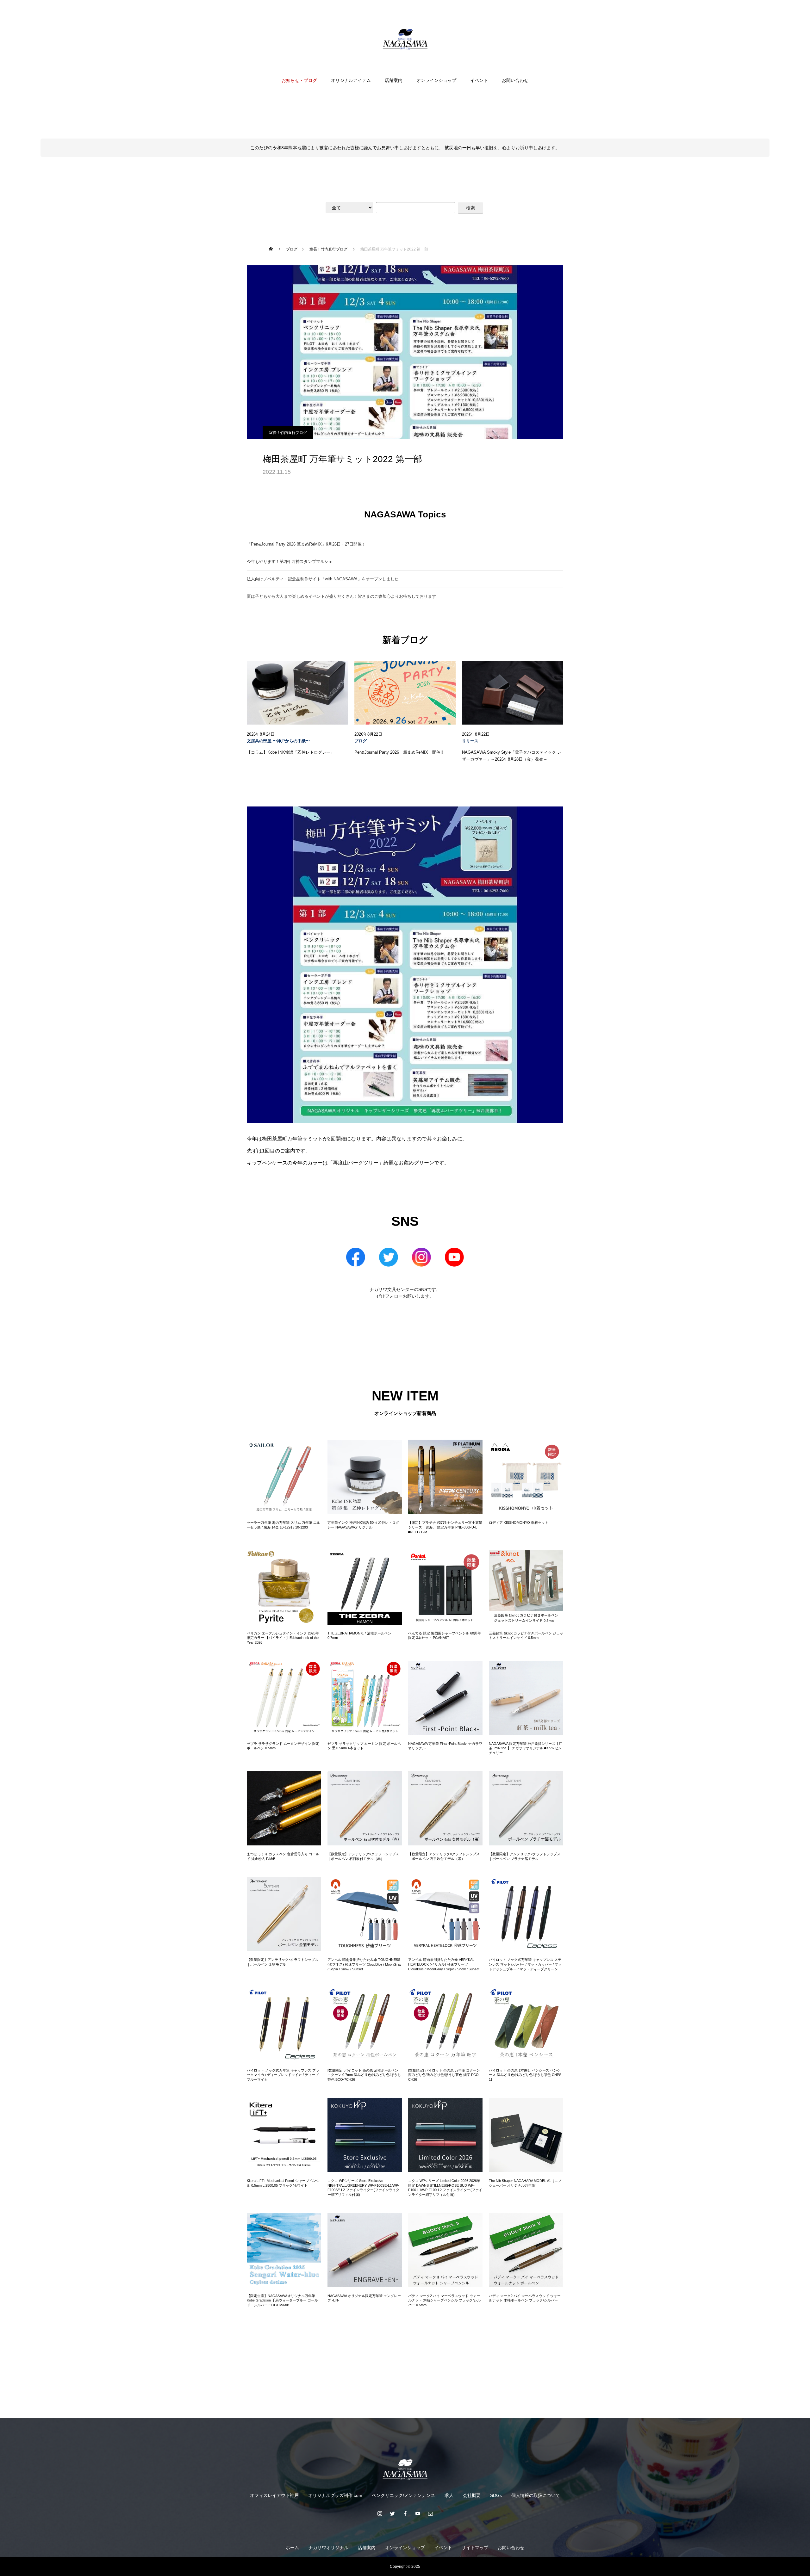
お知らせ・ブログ (299, 80)
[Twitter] (392, 2513)
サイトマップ (475, 2548)
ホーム (292, 2548)
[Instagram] (380, 2513)
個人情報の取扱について (536, 2495)
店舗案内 (394, 80)
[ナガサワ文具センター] (405, 39)
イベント (479, 80)
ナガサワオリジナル (328, 2548)
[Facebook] (405, 2513)
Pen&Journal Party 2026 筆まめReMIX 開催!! (399, 752)
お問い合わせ (515, 80)
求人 (449, 2495)
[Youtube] (418, 2513)
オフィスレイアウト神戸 (274, 2495)
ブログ (361, 741)
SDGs (496, 2495)
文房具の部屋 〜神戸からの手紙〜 (278, 741)
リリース (470, 741)
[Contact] (430, 2513)
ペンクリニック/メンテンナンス (403, 2495)
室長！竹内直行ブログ (288, 433)
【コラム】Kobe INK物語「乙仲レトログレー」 (291, 752)
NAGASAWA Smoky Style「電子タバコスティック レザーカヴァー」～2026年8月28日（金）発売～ (512, 756)
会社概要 (472, 2495)
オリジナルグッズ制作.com (335, 2495)
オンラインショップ (436, 80)
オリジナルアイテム (351, 80)
